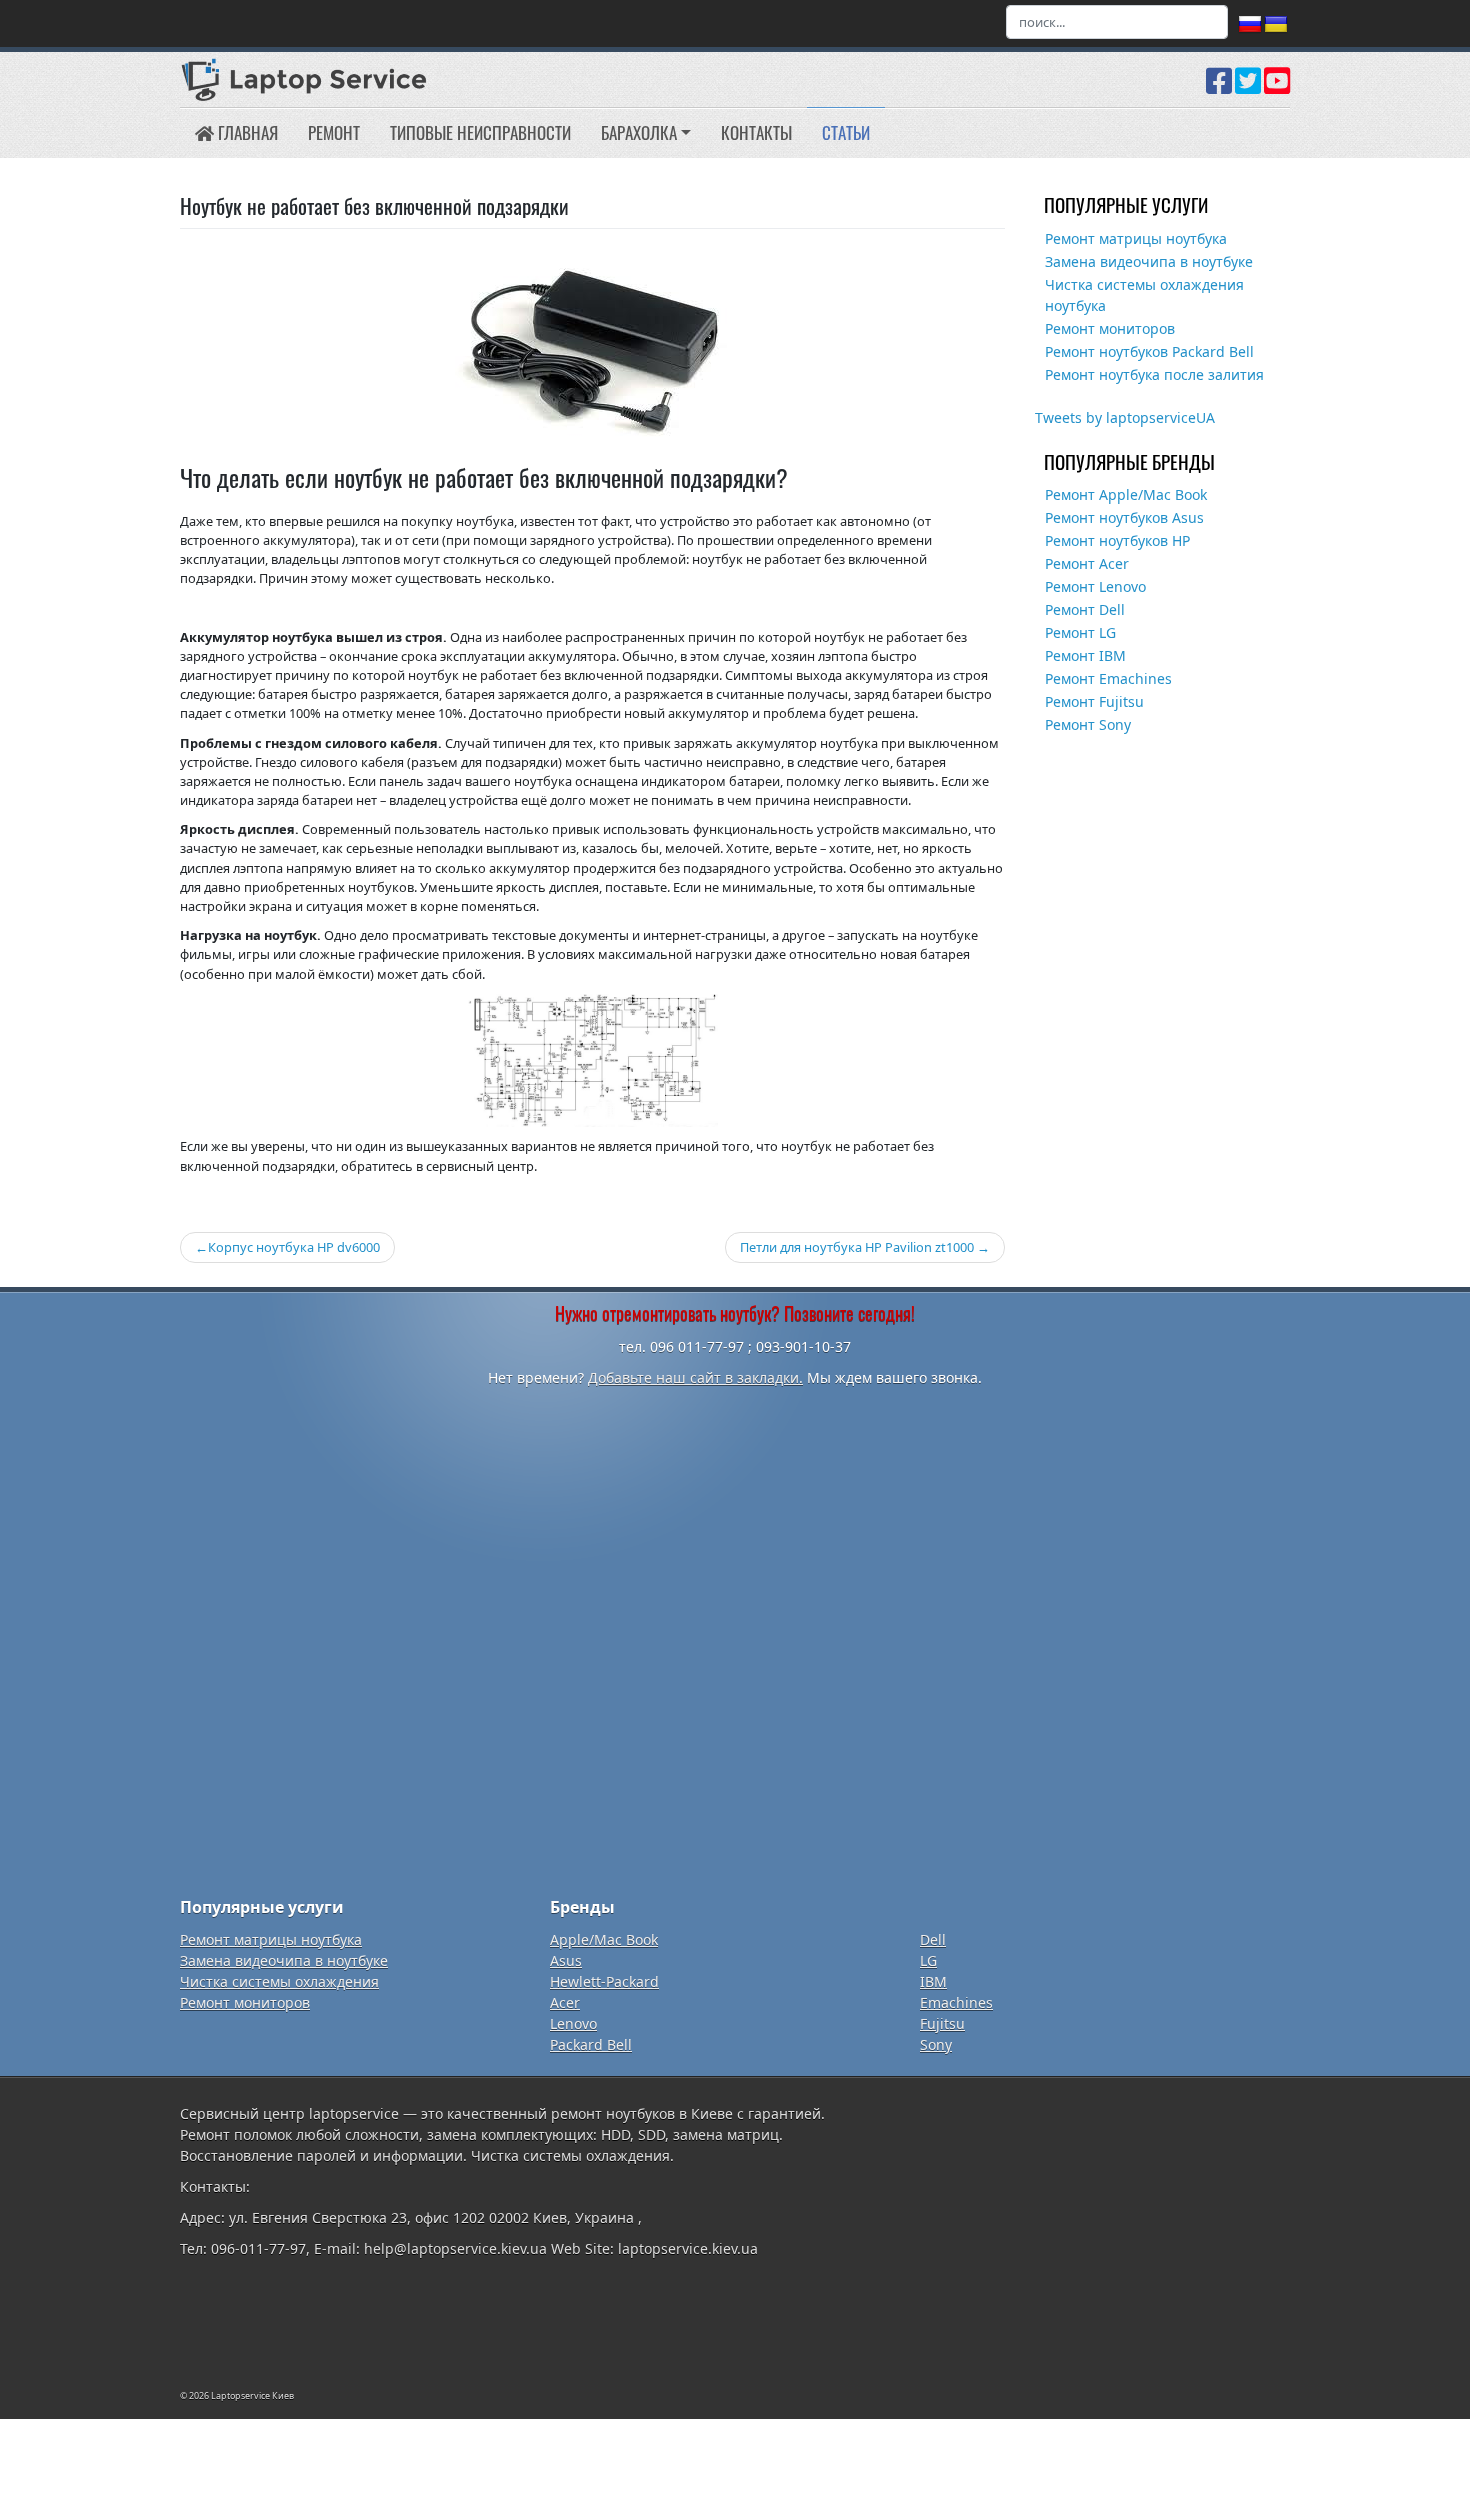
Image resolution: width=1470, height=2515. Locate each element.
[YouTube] (1277, 88)
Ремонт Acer (1087, 563)
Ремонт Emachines (1108, 678)
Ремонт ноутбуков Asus (1124, 517)
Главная (246, 132)
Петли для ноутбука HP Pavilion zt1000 (857, 1247)
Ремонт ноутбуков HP (1117, 540)
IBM (933, 1981)
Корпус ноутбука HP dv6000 (294, 1247)
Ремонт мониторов (1110, 328)
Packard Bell (591, 2044)
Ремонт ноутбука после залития (1154, 374)
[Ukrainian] (1276, 25)
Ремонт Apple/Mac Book (1126, 494)
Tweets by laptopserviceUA (1125, 417)
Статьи (846, 132)
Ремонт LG (1080, 632)
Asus (566, 1960)
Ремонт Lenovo (1095, 586)
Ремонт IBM (1085, 655)
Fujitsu (942, 2023)
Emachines (956, 2002)
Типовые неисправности (480, 132)
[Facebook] (1219, 88)
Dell (933, 1939)
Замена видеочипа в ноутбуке (1149, 261)
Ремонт (334, 132)
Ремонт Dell (1085, 609)
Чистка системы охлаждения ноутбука (1144, 295)
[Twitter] (1248, 88)
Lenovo (573, 2023)
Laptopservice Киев (252, 2395)
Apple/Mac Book (604, 1939)
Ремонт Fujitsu (1094, 701)
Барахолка (639, 132)
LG (928, 1960)
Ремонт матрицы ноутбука (1136, 238)
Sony (936, 2044)
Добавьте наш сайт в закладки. (695, 1377)
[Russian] (1250, 25)
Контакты (756, 132)
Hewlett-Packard (604, 1981)
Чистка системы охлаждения (279, 1981)
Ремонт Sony (1088, 724)
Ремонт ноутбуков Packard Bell (1149, 351)
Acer (565, 2002)
